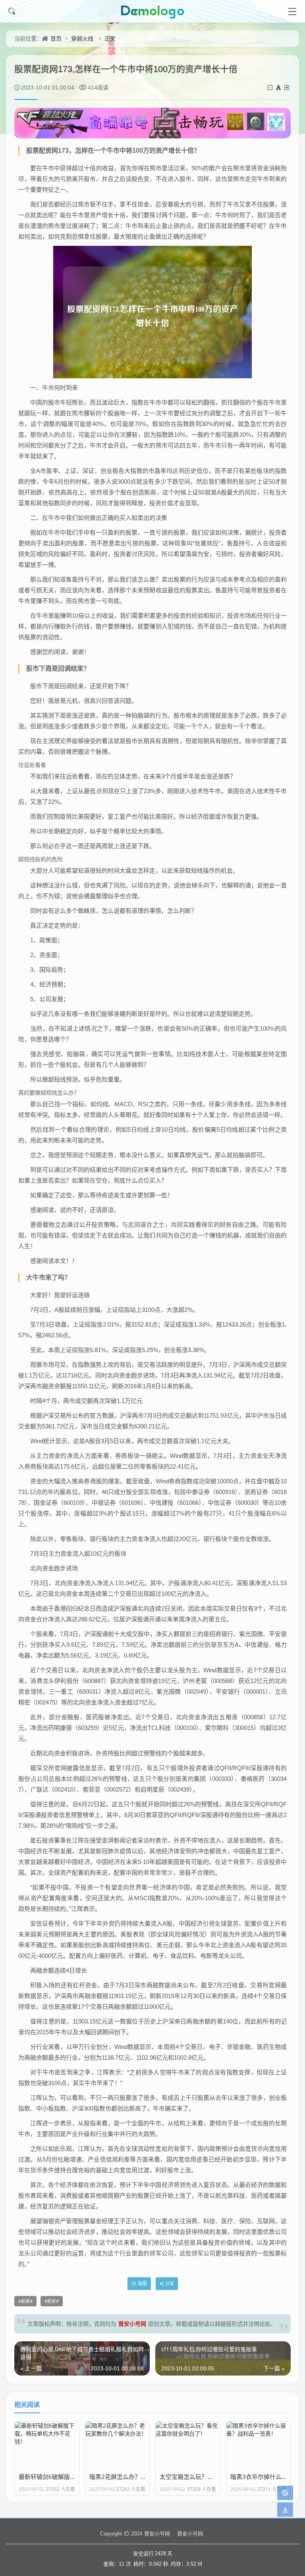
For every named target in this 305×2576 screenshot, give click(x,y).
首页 (56, 38)
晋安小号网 (132, 2324)
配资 (52, 2301)
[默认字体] (279, 87)
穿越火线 (82, 38)
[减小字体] (271, 87)
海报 (142, 2283)
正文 (110, 38)
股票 (25, 2301)
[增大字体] (287, 87)
